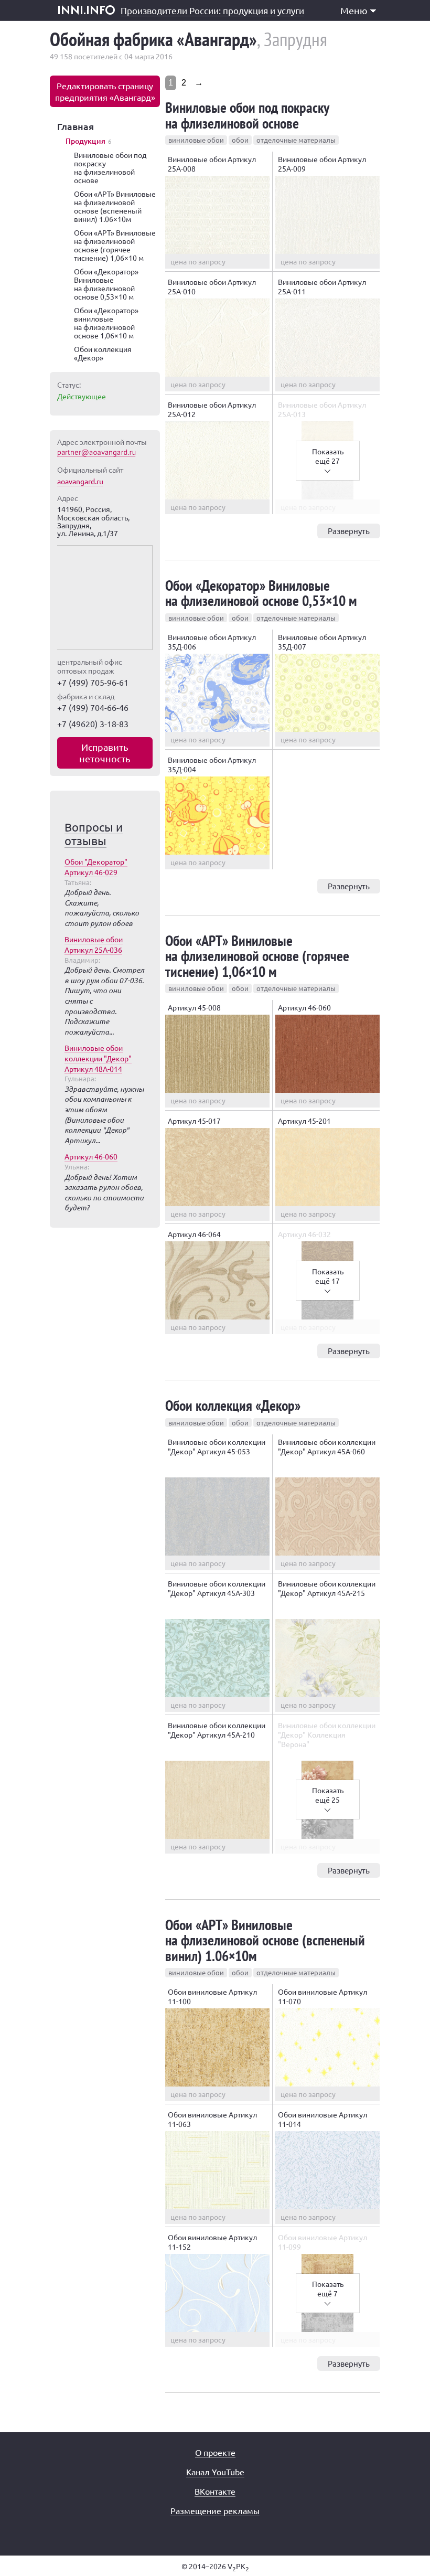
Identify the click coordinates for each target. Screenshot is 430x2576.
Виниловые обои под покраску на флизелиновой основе (247, 115)
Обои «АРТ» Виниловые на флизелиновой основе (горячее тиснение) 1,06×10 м (257, 956)
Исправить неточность (105, 753)
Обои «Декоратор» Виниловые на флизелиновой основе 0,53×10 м (261, 593)
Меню (354, 10)
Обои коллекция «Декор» (233, 1405)
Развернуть (349, 531)
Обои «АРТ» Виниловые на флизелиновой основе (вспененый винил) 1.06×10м (265, 1940)
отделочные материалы (296, 140)
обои (240, 140)
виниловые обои (196, 140)
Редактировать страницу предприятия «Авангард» (105, 91)
